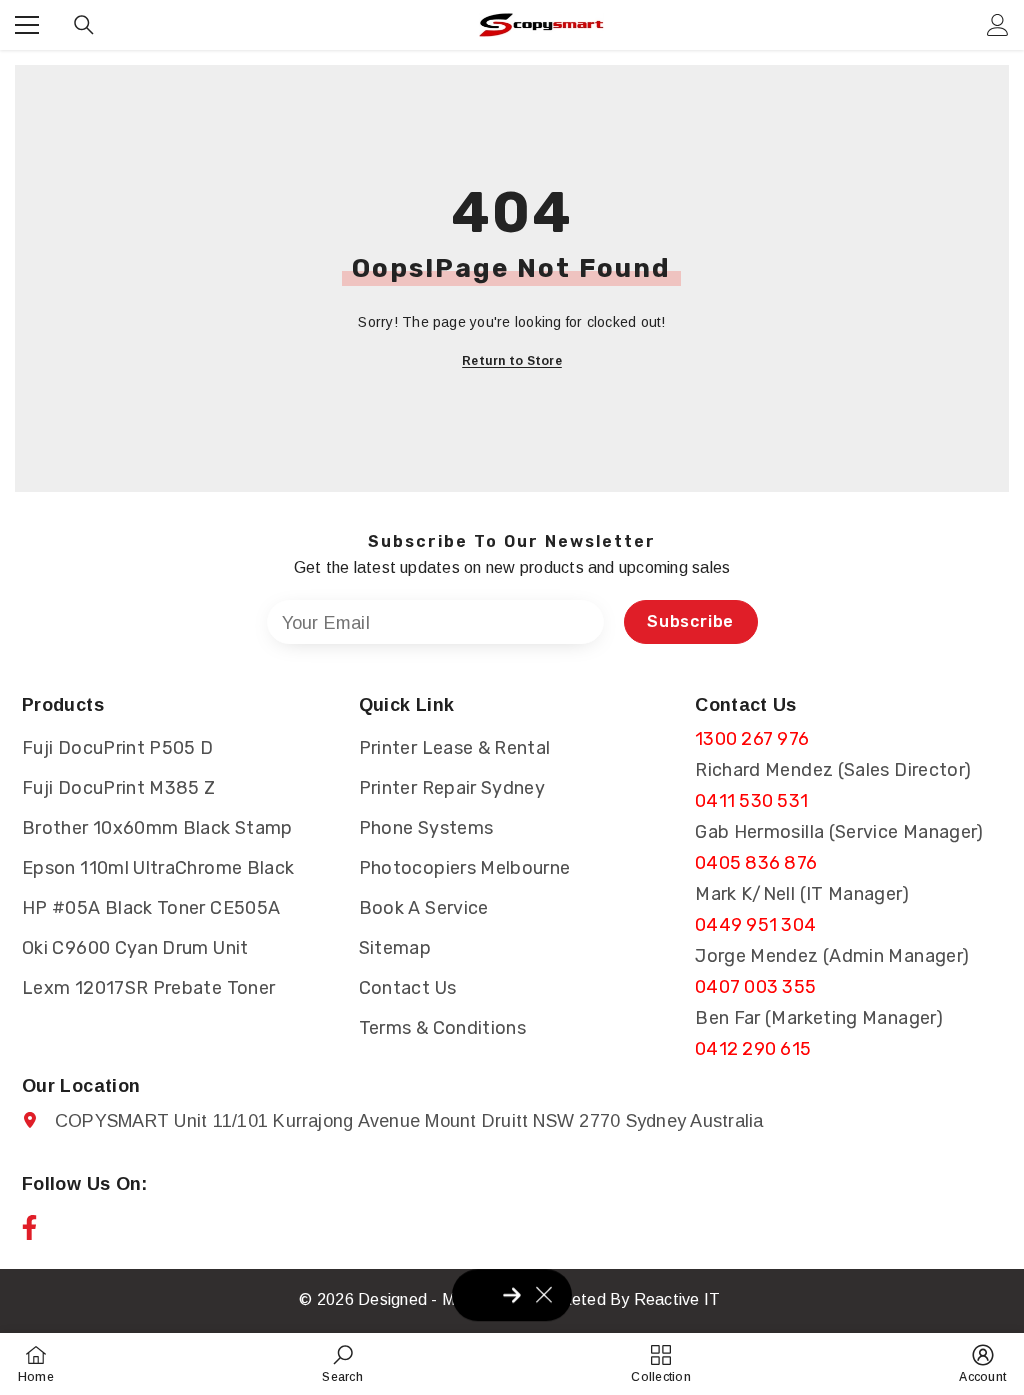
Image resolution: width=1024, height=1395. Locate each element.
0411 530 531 (751, 801)
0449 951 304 (755, 925)
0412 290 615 (753, 1049)
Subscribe (690, 621)
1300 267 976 (752, 739)
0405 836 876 (756, 863)
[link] (342, 1363)
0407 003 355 (755, 987)
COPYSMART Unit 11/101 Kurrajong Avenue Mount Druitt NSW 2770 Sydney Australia (409, 1121)
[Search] (84, 25)
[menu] (27, 25)
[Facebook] (29, 1227)
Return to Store (512, 361)
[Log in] (998, 25)
